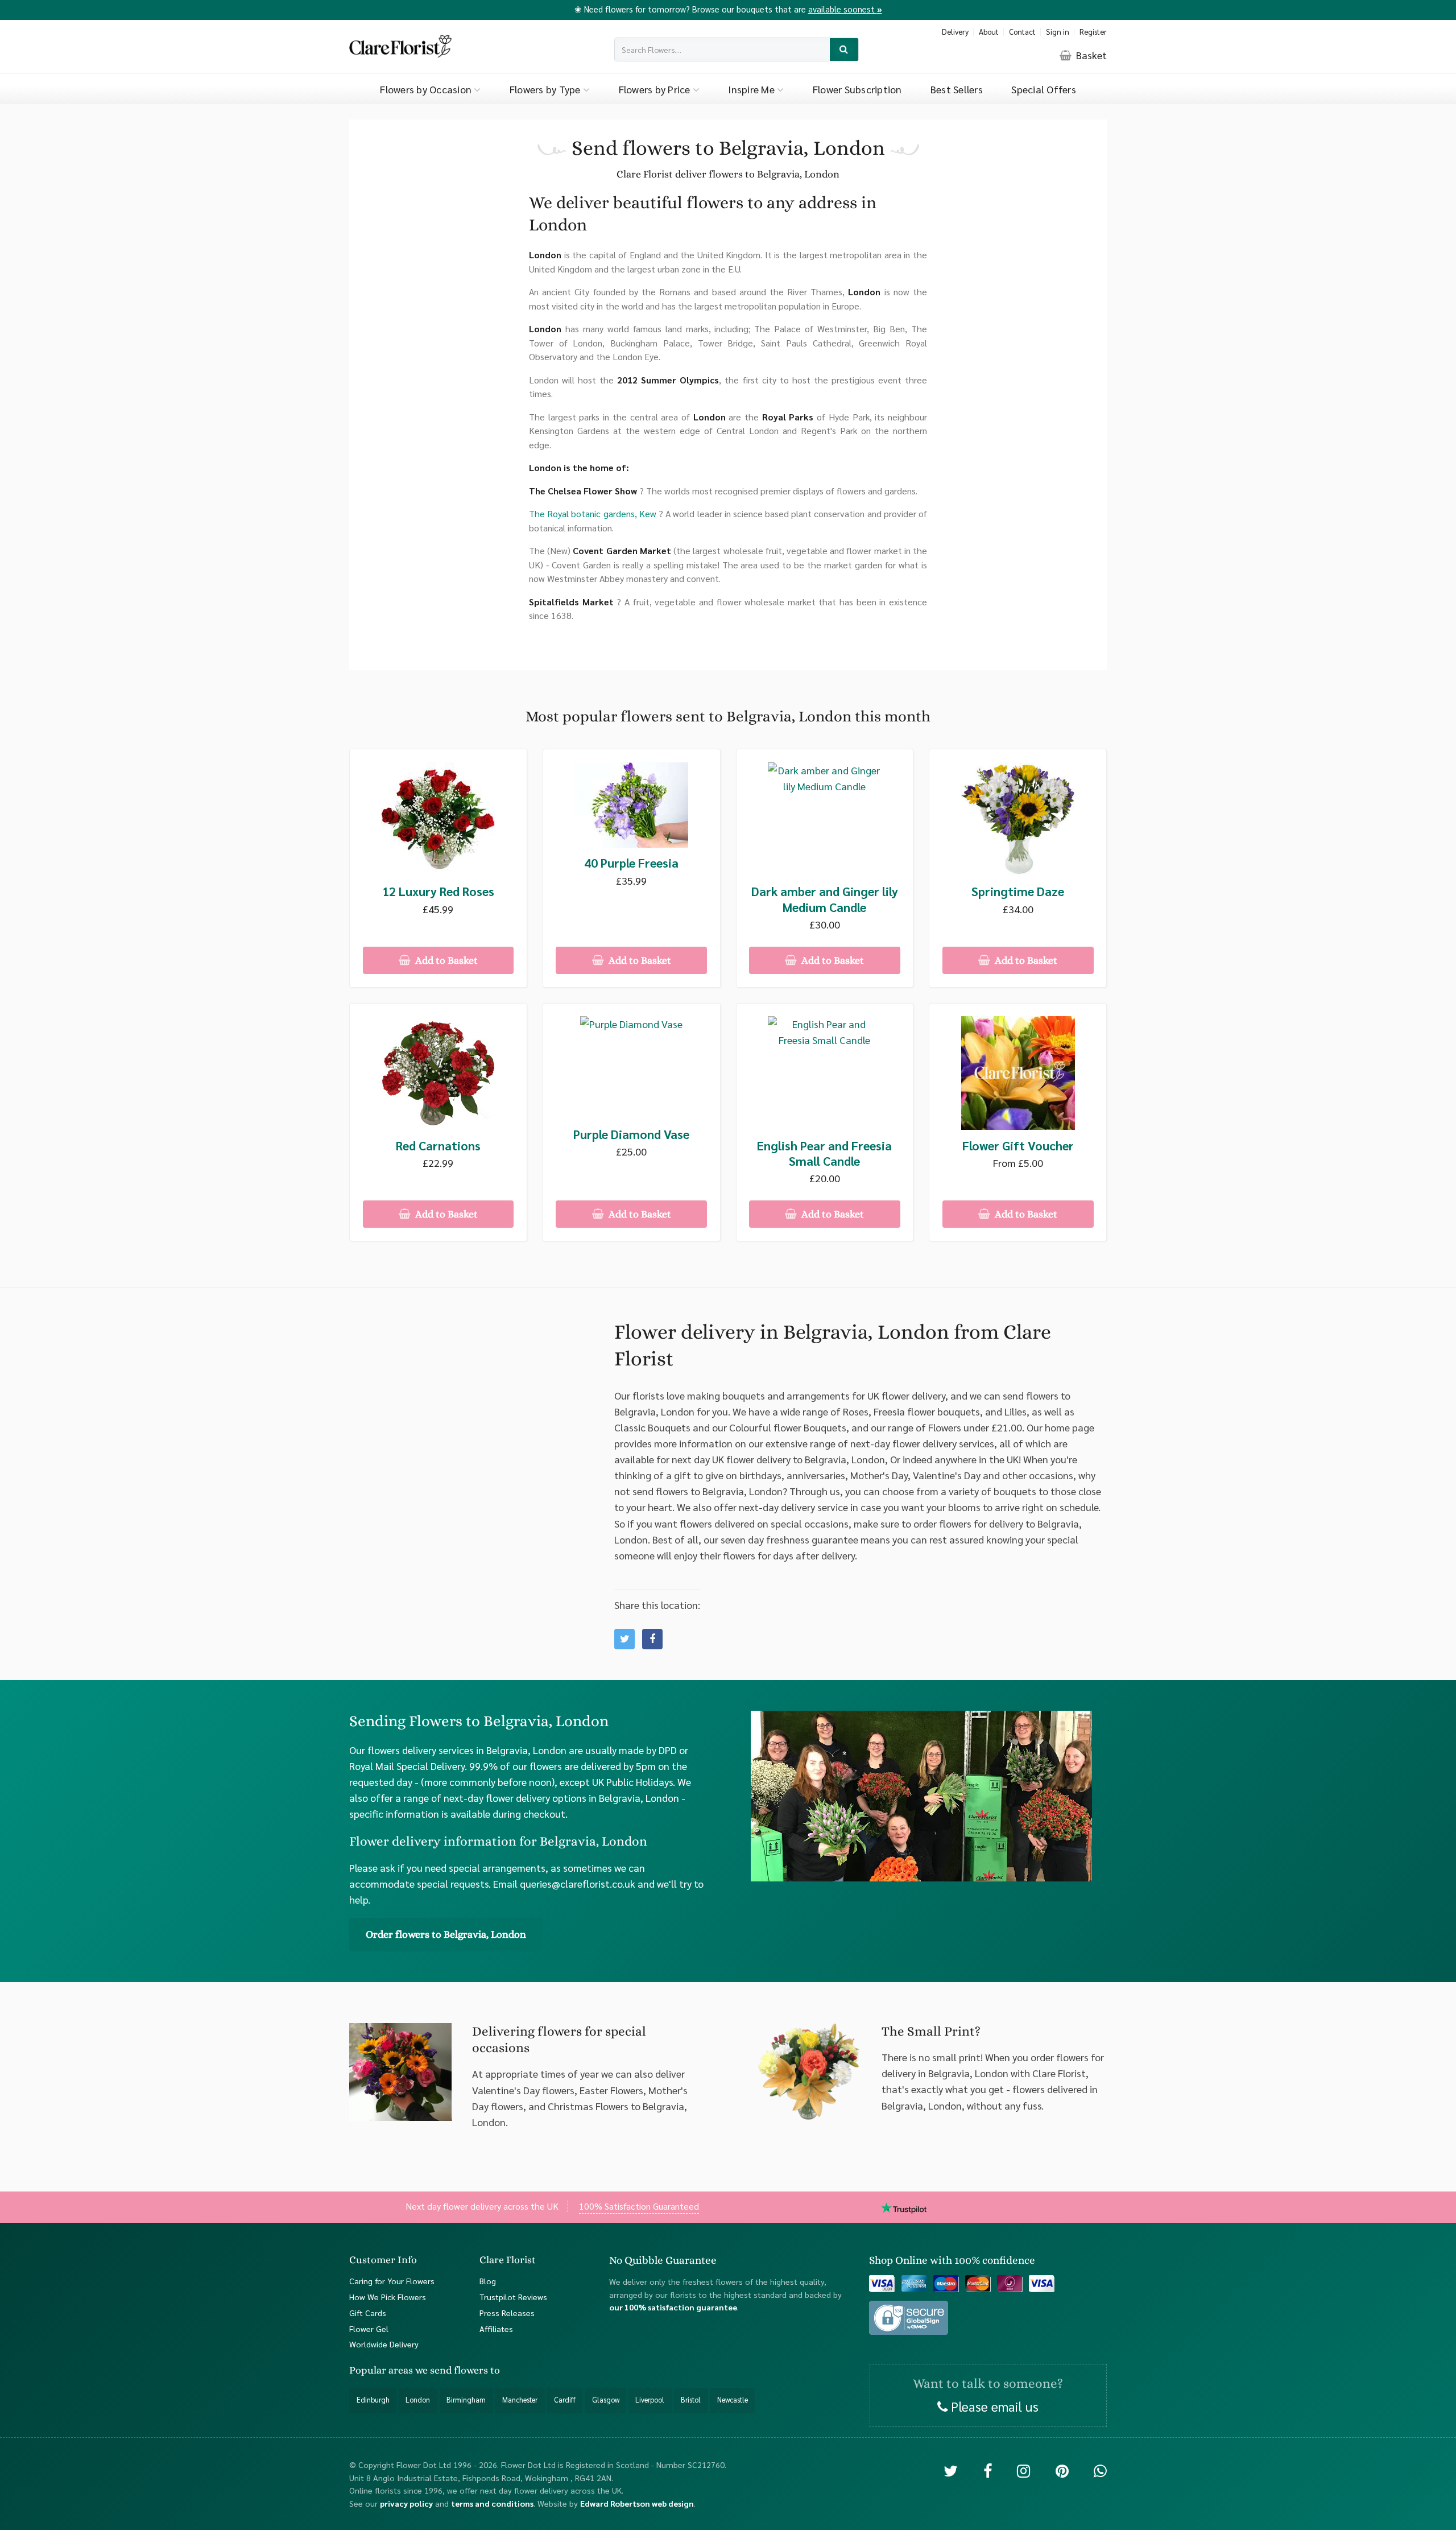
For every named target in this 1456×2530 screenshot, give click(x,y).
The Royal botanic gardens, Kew (593, 513)
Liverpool (650, 2400)
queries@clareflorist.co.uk (578, 1883)
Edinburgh (373, 2400)
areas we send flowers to (444, 2370)
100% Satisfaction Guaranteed (639, 2206)
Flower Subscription (857, 89)
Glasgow (606, 2400)
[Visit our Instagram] (1023, 2470)
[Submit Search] (844, 50)
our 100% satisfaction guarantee (673, 2307)
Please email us (993, 2406)
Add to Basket (445, 960)
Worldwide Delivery (384, 2344)
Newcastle (733, 2400)
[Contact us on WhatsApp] (1100, 2470)
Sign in (1058, 32)
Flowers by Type (546, 89)
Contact (1022, 32)
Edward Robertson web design (637, 2503)
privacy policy (406, 2503)
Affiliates (496, 2329)
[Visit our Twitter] (951, 2470)
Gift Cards (368, 2313)
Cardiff (565, 2400)
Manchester (520, 2400)
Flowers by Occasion (427, 89)
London (418, 2400)
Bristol (691, 2400)
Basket (1090, 55)
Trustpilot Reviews (513, 2297)
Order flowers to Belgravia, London (446, 1934)
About (989, 32)
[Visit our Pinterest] (1062, 2470)
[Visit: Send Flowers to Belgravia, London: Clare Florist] (652, 1639)
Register (1093, 32)
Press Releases (507, 2313)
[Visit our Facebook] (988, 2470)
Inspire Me (752, 89)
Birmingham (466, 2400)
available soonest (845, 9)
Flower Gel (369, 2329)
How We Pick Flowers (388, 2297)
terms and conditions (492, 2503)
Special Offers (1044, 89)
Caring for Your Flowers (392, 2281)
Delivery (955, 32)
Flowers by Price (656, 89)
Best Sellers (957, 89)
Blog (488, 2281)
